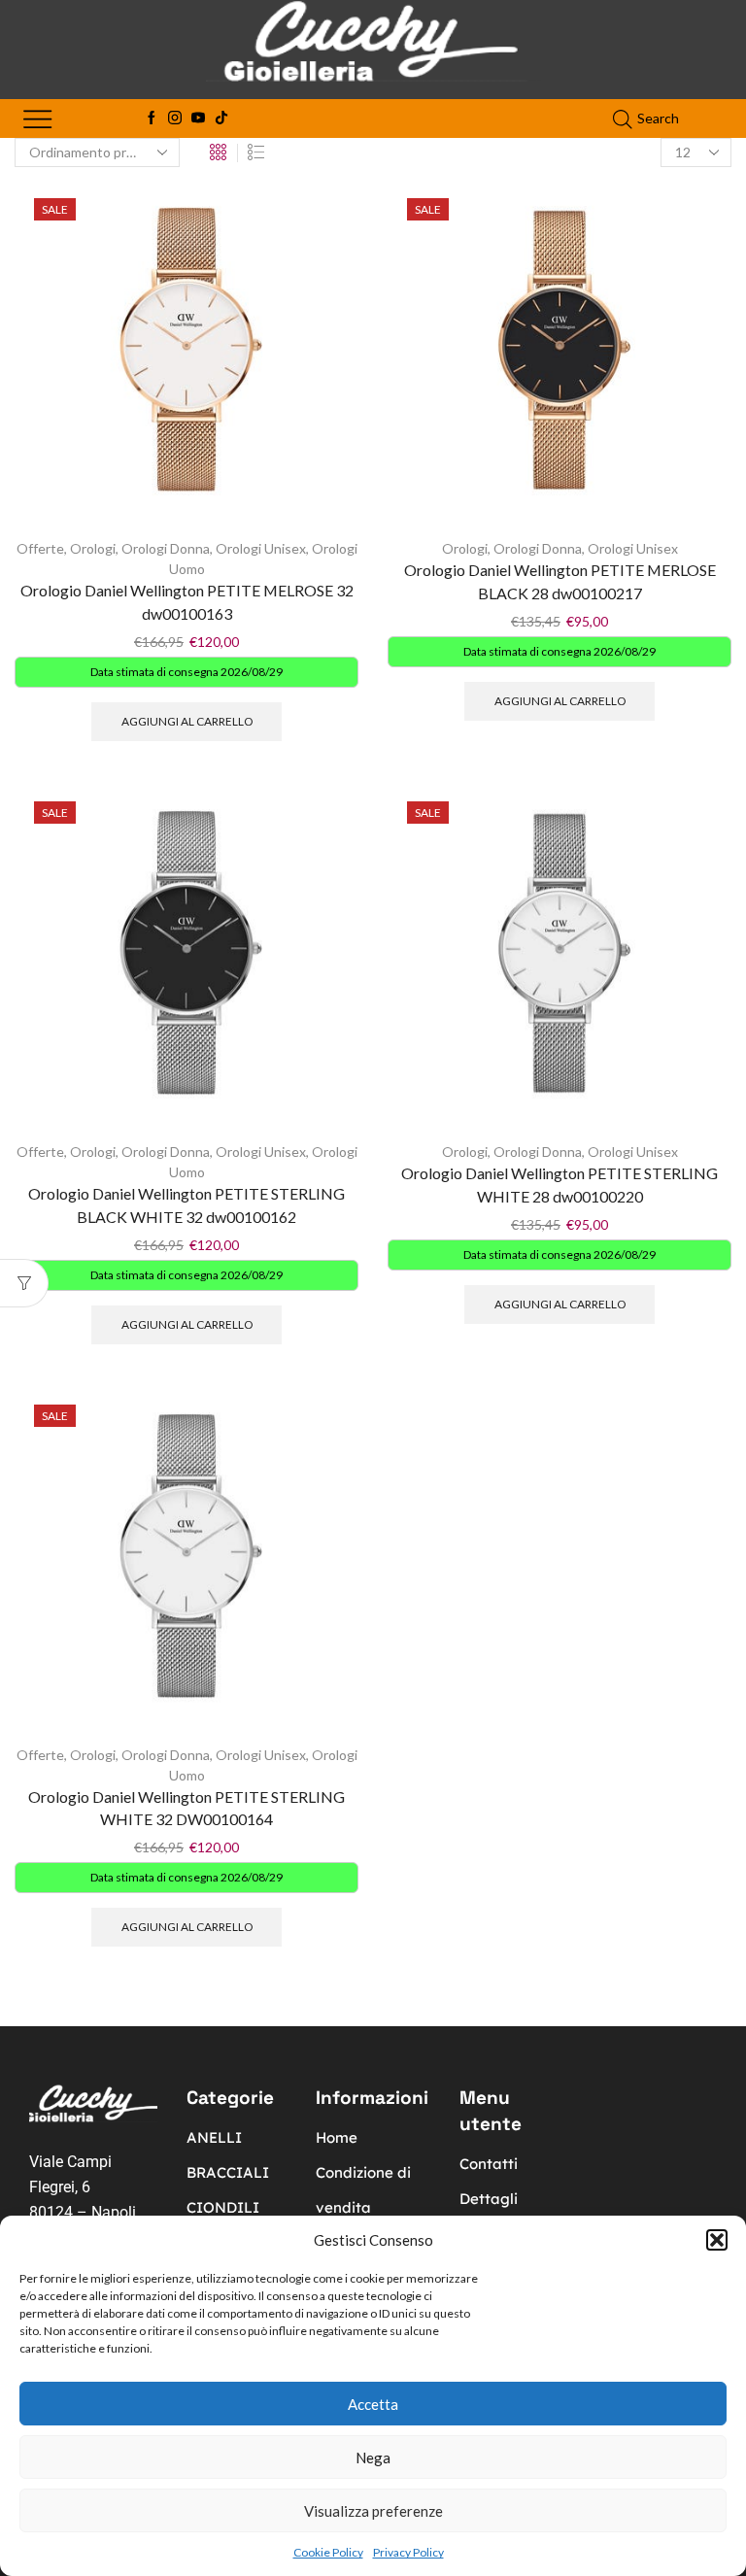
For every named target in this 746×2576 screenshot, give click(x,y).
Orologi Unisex (261, 548)
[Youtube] (198, 119)
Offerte (40, 548)
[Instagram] (175, 119)
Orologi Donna (166, 548)
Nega (373, 2457)
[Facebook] (152, 119)
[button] (717, 2240)
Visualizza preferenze (373, 2511)
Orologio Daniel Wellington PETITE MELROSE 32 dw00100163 (187, 602)
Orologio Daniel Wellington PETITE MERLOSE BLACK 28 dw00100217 (560, 581)
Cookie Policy (328, 2552)
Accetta (373, 2404)
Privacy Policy (408, 2552)
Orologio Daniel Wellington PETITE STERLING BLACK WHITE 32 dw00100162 (186, 1205)
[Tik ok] (221, 119)
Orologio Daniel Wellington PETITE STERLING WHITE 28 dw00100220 (559, 1185)
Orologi (93, 548)
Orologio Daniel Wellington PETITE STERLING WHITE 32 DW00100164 (186, 1808)
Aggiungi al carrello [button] (187, 721)
